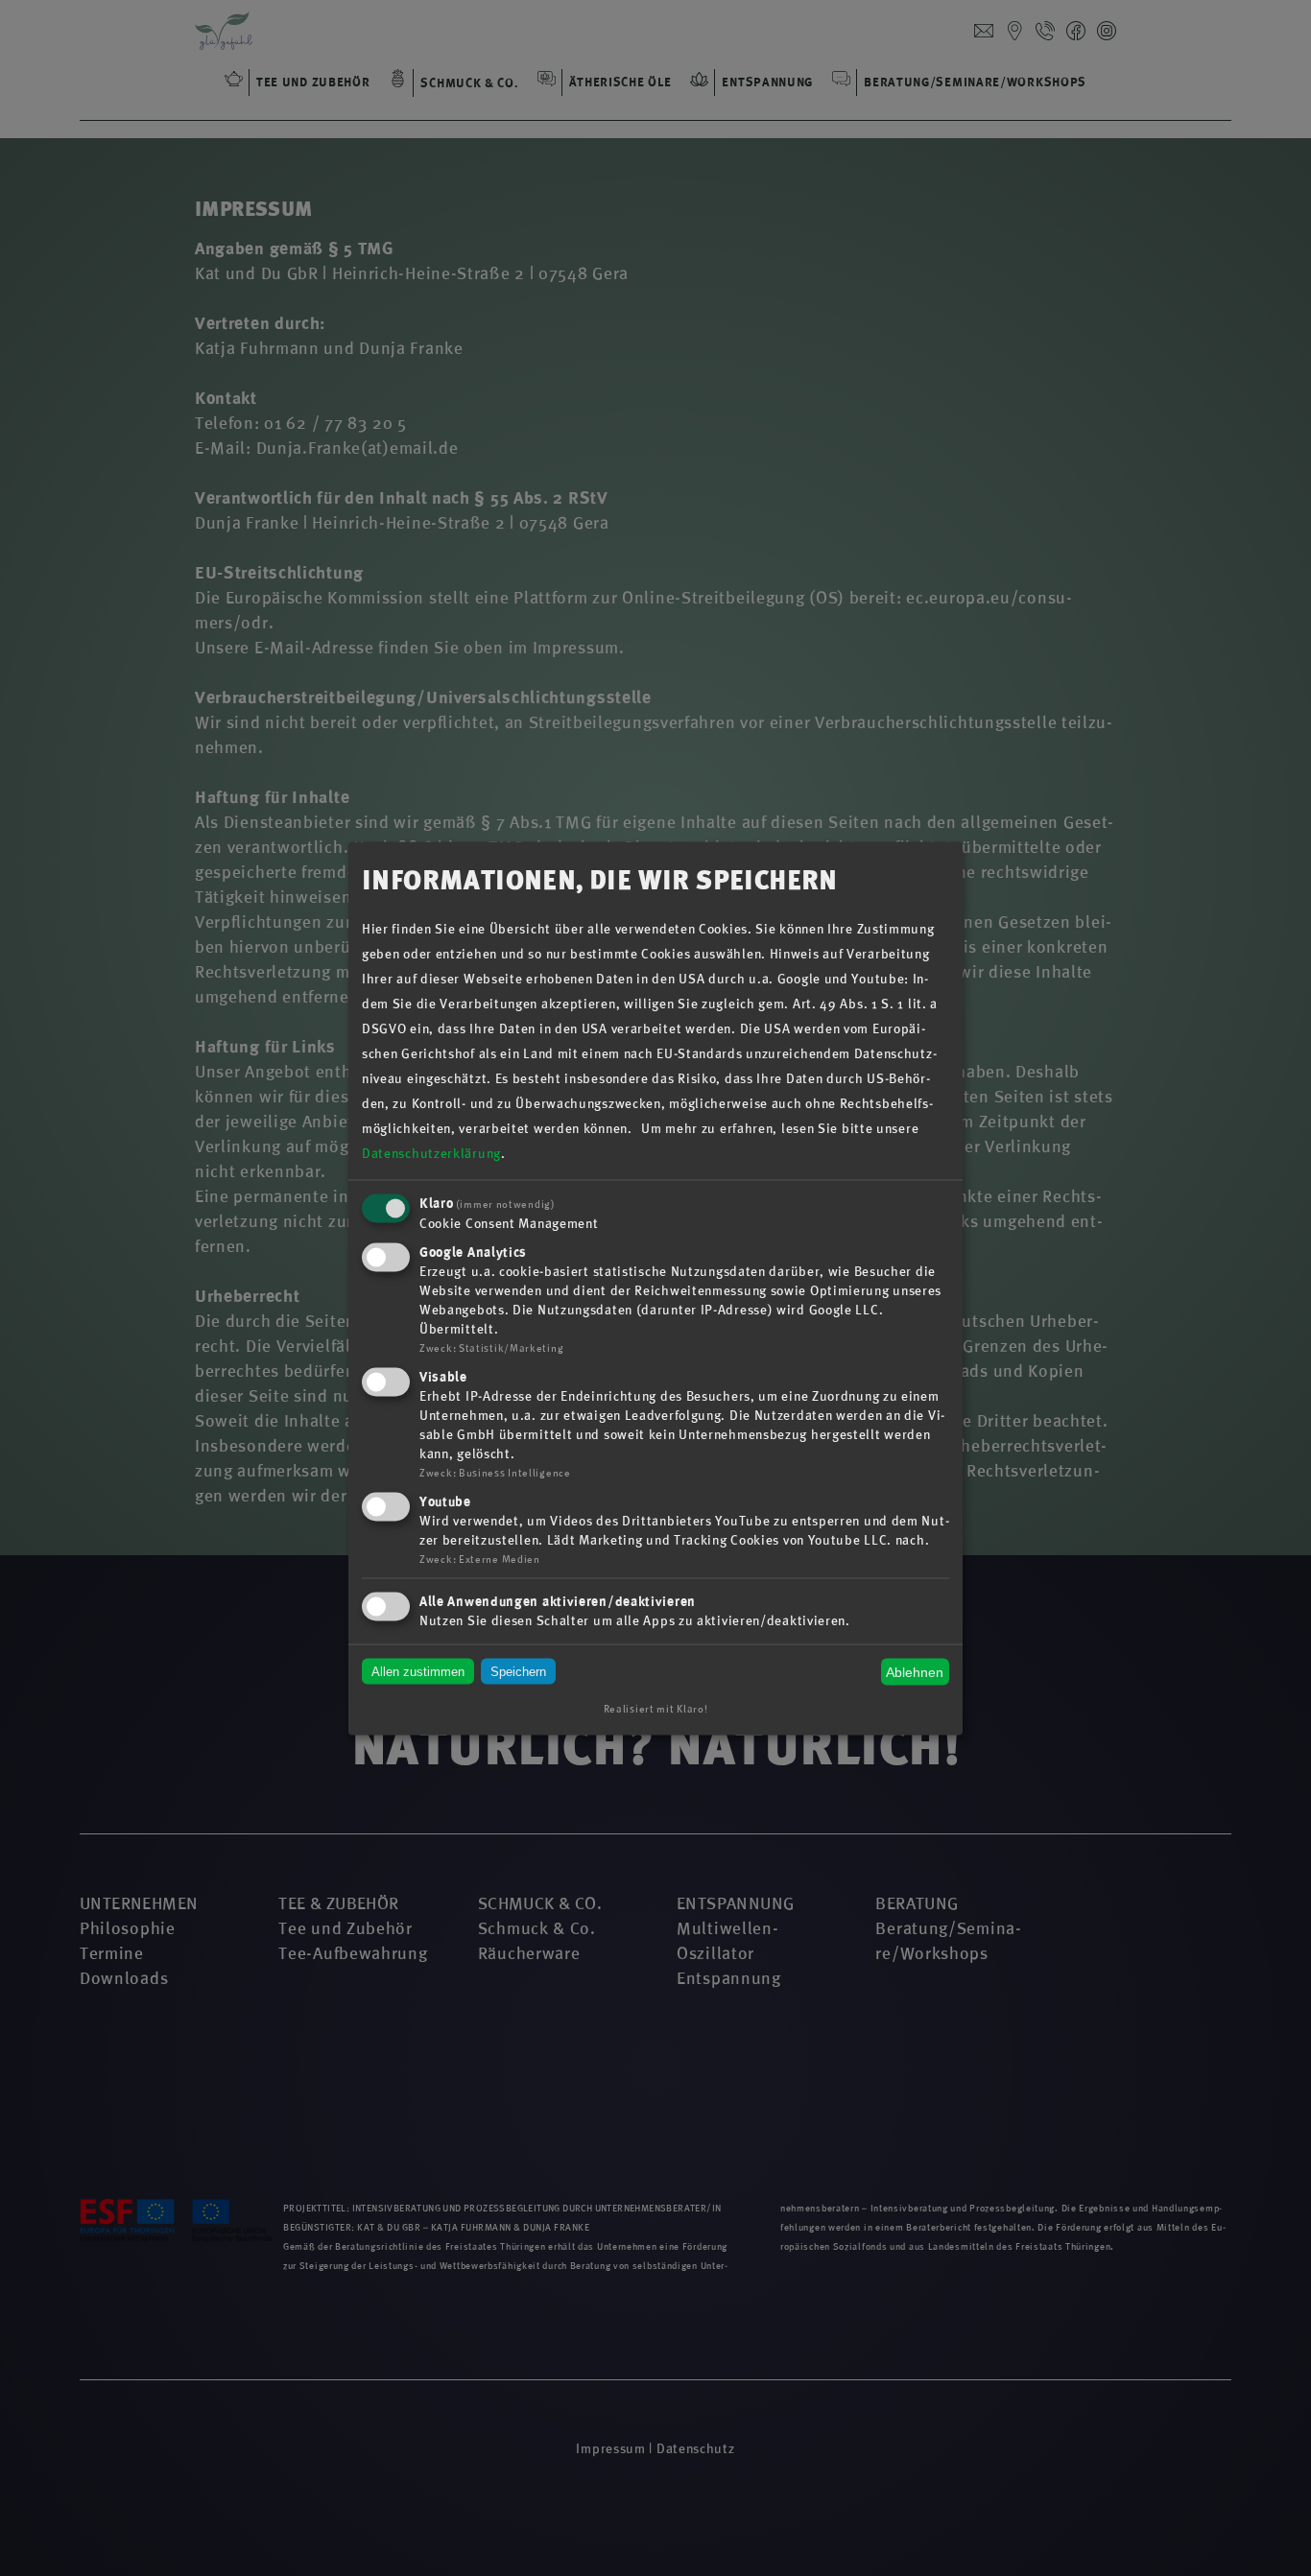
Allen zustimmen (418, 1672)
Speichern (518, 1672)
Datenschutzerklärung (431, 1154)
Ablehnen (915, 1672)
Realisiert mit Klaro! (656, 1709)
